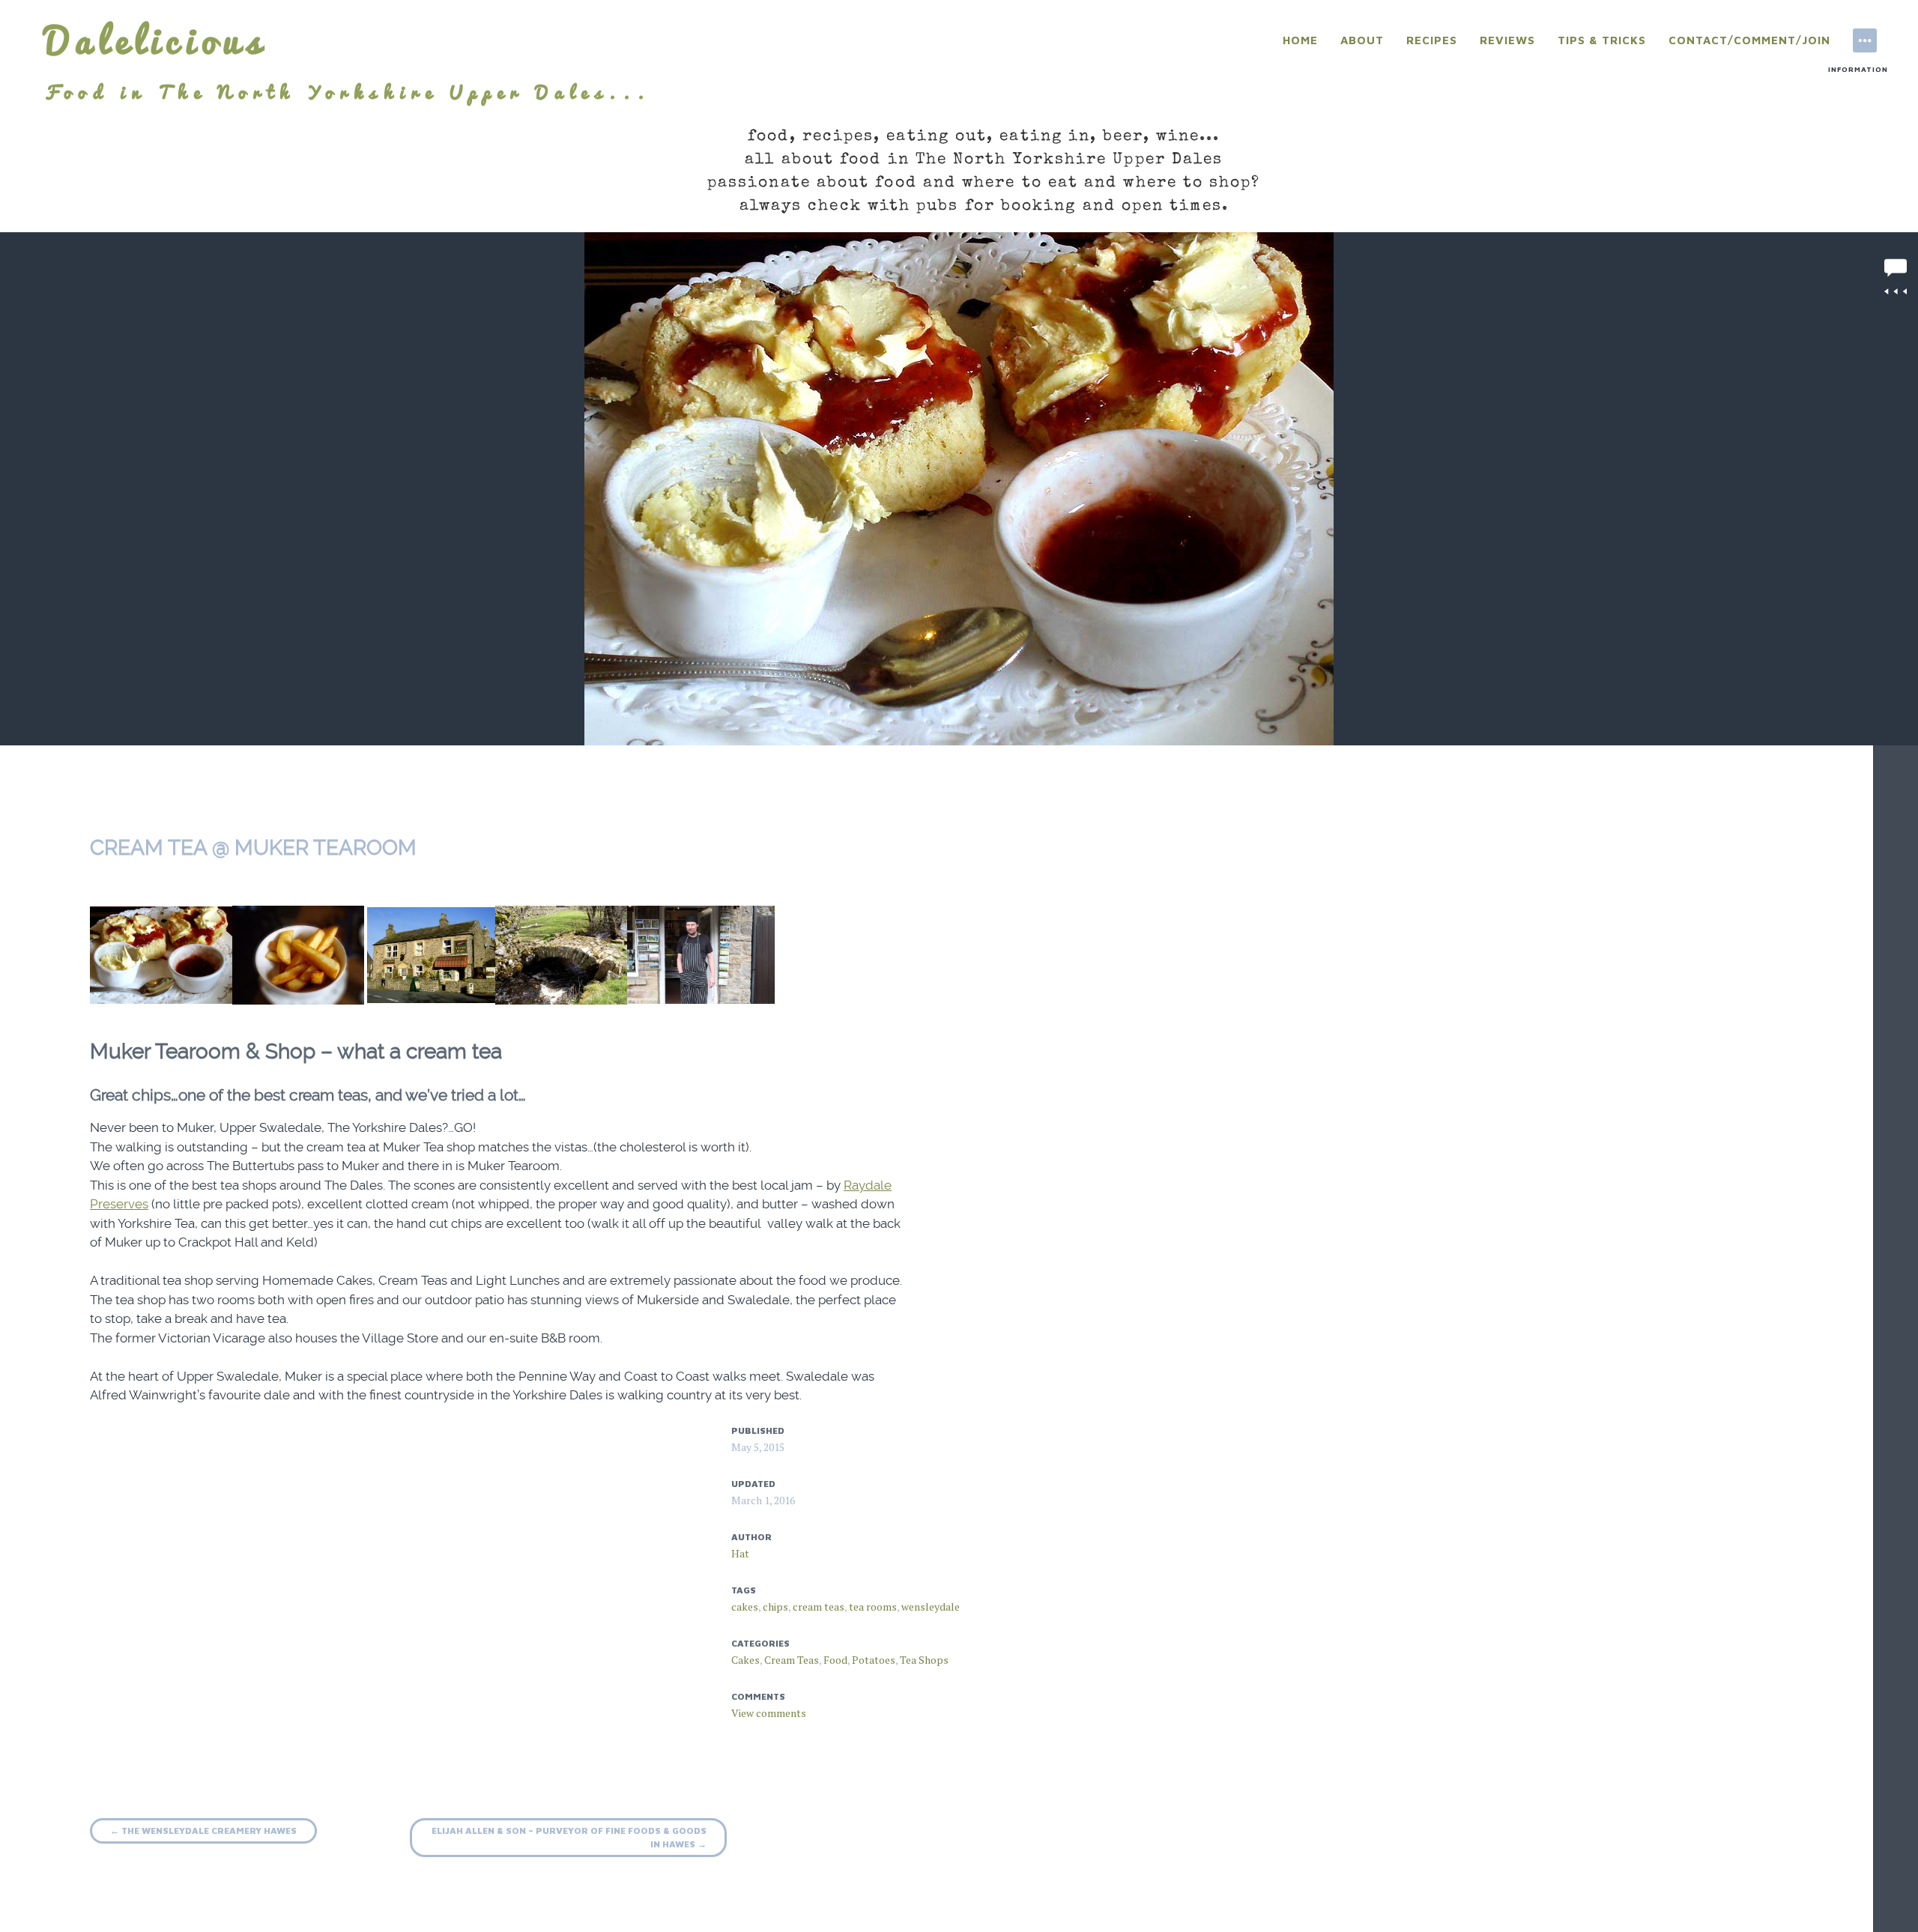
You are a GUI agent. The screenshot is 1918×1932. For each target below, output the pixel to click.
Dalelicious (156, 40)
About (1362, 40)
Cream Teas (792, 1660)
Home (1300, 40)
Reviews (1507, 40)
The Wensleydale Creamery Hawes (203, 1830)
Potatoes (874, 1660)
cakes (745, 1607)
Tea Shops (924, 1660)
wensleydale (931, 1607)
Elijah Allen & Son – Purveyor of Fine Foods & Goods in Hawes (569, 1837)
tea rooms (873, 1607)
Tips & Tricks (1602, 40)
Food (835, 1660)
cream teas (819, 1607)
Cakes (745, 1660)
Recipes (1432, 40)
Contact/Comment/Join (1749, 40)
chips (775, 1607)
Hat (740, 1553)
